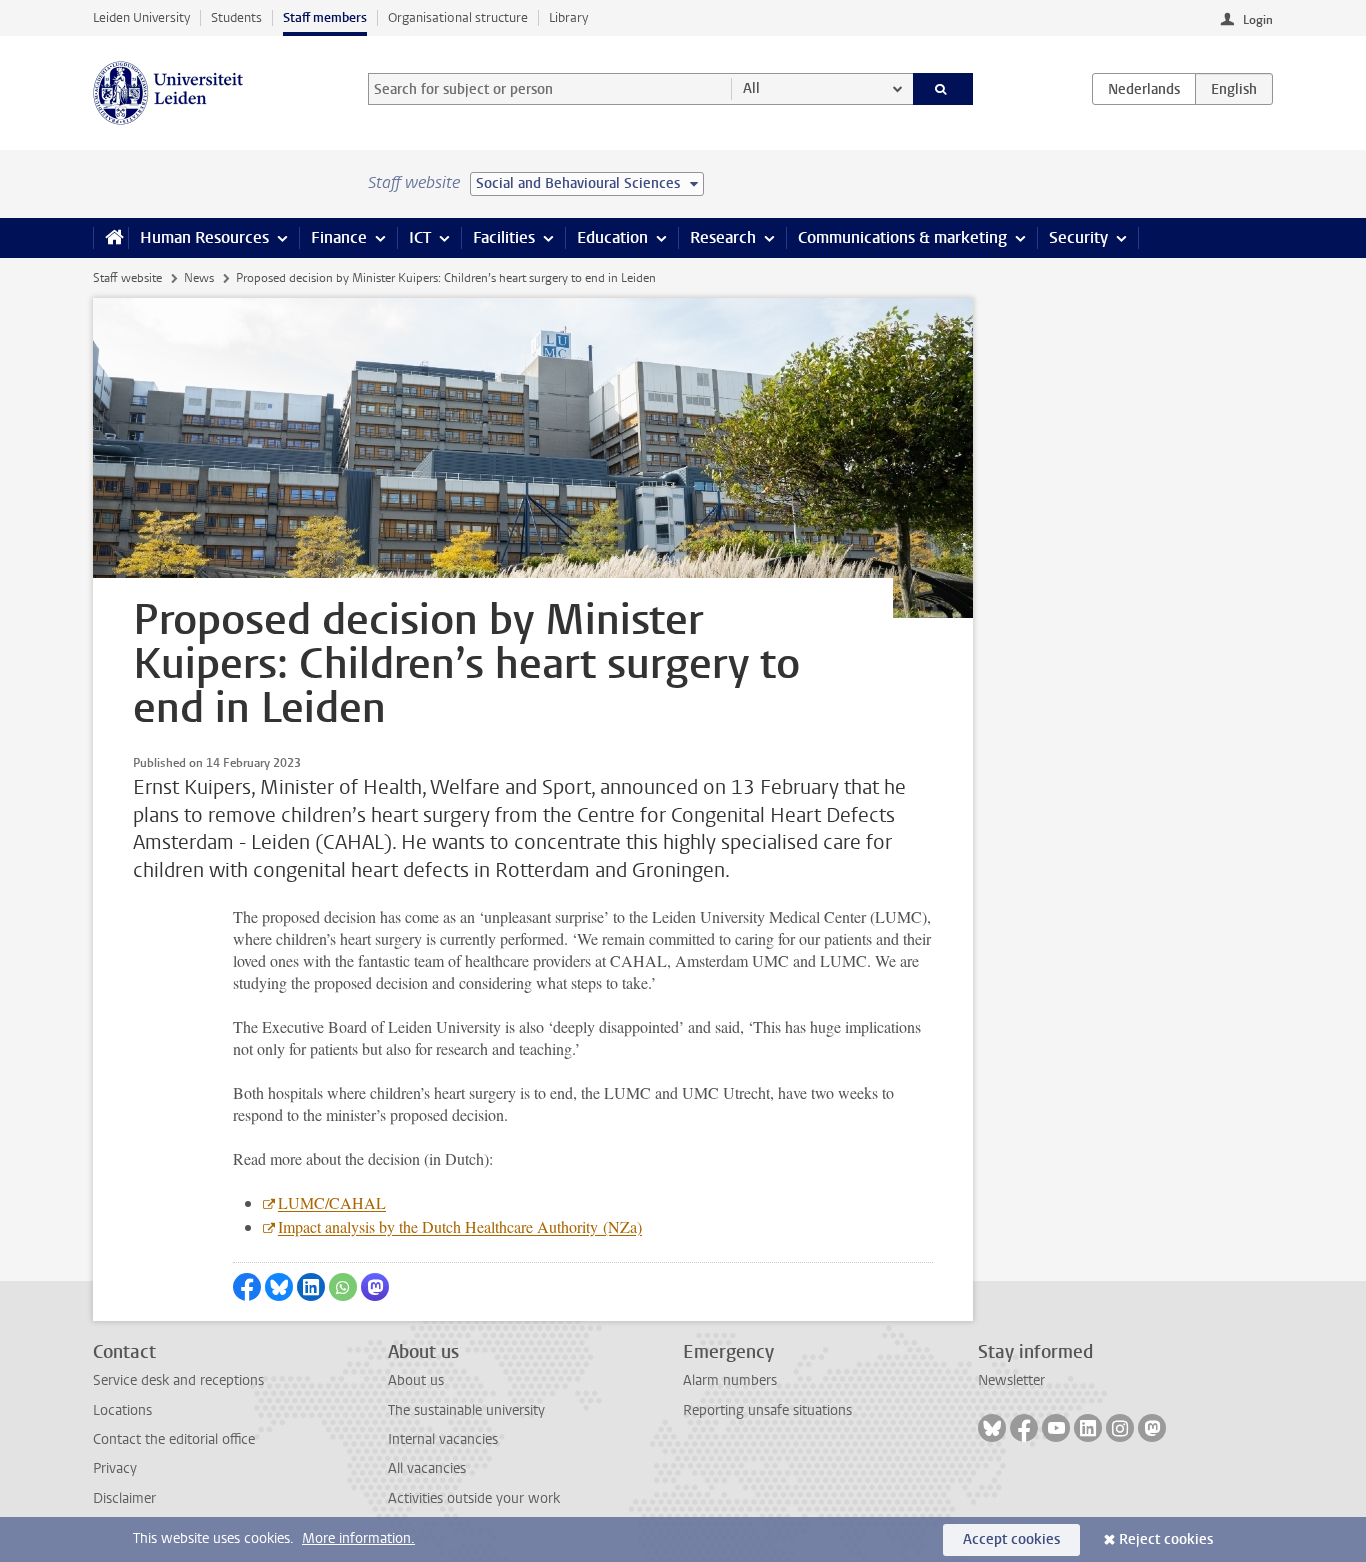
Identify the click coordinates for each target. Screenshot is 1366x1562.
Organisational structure (458, 17)
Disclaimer (124, 1498)
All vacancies (427, 1468)
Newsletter (1011, 1380)
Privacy (115, 1468)
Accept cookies (1011, 1539)
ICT (420, 237)
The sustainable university (466, 1410)
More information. (358, 1538)
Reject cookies (1166, 1539)
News (199, 278)
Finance (339, 237)
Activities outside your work (474, 1498)
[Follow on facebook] (1024, 1428)
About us (416, 1380)
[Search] (943, 89)
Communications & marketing (902, 237)
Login (1258, 20)
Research (723, 237)
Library (568, 17)
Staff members (325, 17)
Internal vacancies (443, 1439)
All (751, 88)
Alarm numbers (730, 1380)
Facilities (504, 237)
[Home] (110, 238)
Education (612, 237)
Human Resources (204, 237)
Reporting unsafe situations (767, 1410)
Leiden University (141, 17)
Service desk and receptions (178, 1380)
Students (236, 17)
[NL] (1144, 89)
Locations (122, 1410)
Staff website (127, 278)
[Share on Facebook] (247, 1287)
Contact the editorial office (174, 1439)
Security (1078, 237)
